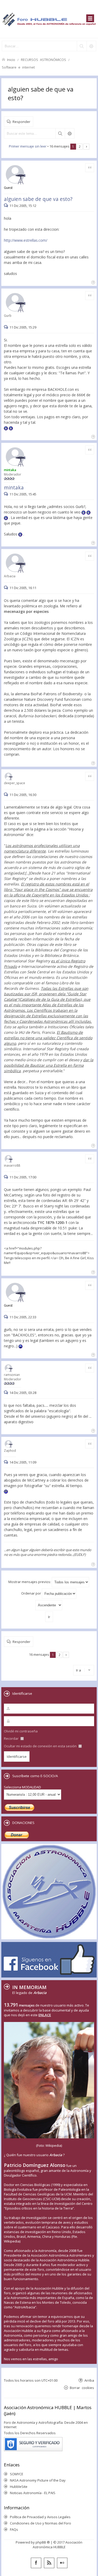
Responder (21, 122)
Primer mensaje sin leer (28, 146)
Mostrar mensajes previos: (30, 1582)
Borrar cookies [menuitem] (82, 2388)
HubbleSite (19, 2487)
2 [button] (80, 146)
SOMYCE (17, 2474)
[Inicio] (49, 19)
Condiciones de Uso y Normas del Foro (41, 2523)
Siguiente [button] (86, 147)
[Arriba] (93, 282)
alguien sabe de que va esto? (38, 199)
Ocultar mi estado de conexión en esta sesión (41, 1746)
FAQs (14, 2529)
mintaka (14, 487)
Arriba (89, 2380)
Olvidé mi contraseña (21, 1731)
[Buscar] (82, 46)
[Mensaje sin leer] (7, 206)
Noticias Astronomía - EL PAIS (33, 2493)
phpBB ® (43, 2542)
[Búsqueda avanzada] (91, 46)
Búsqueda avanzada (70, 133)
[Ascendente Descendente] (49, 1605)
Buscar (60, 133)
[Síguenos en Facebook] (36, 2563)
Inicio (11, 60)
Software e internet (18, 67)
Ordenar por (31, 1593)
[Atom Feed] (49, 2563)
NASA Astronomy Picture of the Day (38, 2480)
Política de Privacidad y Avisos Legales (40, 2517)
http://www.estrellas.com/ (26, 240)
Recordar (12, 1738)
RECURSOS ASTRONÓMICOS (44, 60)
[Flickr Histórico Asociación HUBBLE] (62, 2563)
